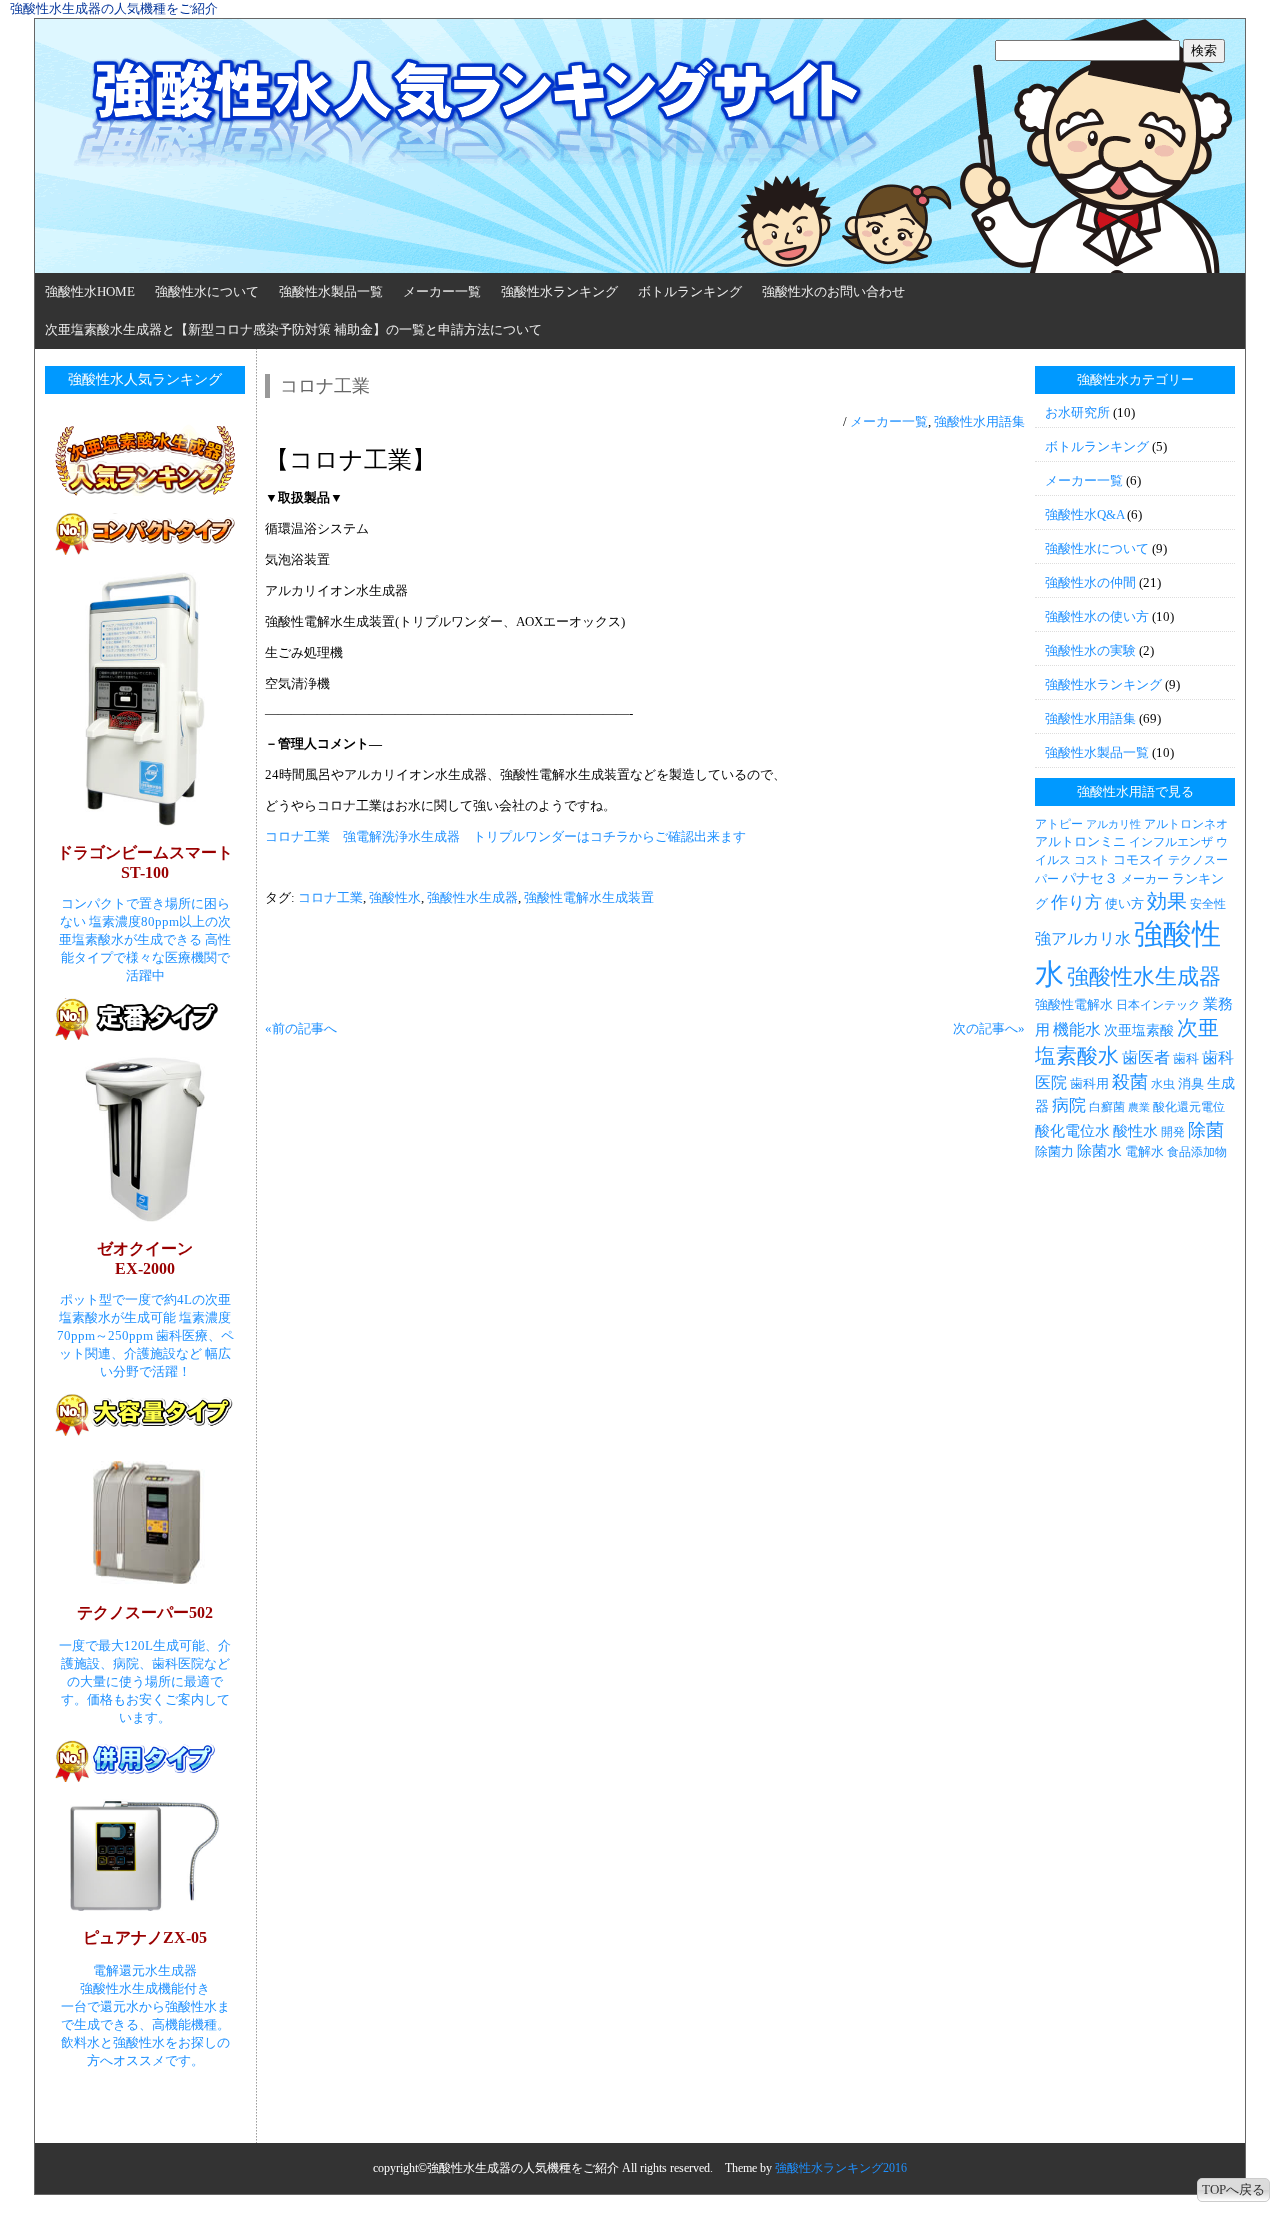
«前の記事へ (301, 1028)
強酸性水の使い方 (1097, 616)
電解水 (1144, 1151)
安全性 (1208, 904)
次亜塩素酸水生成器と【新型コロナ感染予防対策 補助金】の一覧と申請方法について (293, 329)
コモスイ (1139, 859)
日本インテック (1158, 1005)
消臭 (1191, 1083)
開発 (1173, 1132)
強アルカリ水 (1083, 938)
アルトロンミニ (1080, 841)
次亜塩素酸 (1139, 1030)
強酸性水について (207, 291)
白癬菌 (1107, 1107)
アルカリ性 (1113, 824)
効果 (1167, 901)
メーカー (1145, 879)
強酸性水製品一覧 (331, 291)
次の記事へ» (989, 1028)
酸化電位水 (1072, 1131)
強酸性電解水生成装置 (589, 897)
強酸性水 (395, 897)
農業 (1139, 1107)
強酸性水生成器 (472, 897)
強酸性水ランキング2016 (841, 2168)
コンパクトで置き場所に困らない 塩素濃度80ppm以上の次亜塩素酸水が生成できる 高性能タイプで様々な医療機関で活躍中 (145, 939)
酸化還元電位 (1189, 1107)
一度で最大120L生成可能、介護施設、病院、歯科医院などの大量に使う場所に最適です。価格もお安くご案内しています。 (145, 1681)
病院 (1069, 1105)
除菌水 (1099, 1151)
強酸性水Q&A (1084, 514)
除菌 (1206, 1130)
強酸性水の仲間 (1090, 582)
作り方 (1076, 902)
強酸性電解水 (1074, 1004)
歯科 (1186, 1058)
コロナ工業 (330, 897)
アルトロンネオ (1186, 824)
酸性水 (1135, 1131)
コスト (1092, 860)
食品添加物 (1197, 1152)
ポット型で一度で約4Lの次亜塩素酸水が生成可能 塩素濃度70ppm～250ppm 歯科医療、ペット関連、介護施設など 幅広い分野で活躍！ (145, 1335)
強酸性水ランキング (559, 291)
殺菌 (1130, 1082)
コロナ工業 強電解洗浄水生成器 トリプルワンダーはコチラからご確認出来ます (505, 836)
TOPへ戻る (1233, 2189)
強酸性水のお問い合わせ (833, 291)
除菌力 (1054, 1151)
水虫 (1163, 1084)
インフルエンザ (1171, 842)
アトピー (1059, 824)
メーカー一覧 (442, 291)
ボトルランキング (690, 291)
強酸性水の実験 (1090, 650)
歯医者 (1146, 1057)
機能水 (1077, 1029)
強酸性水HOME (90, 291)
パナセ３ (1090, 878)
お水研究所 (1077, 412)
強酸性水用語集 (979, 421)
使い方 (1124, 903)
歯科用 (1089, 1083)
